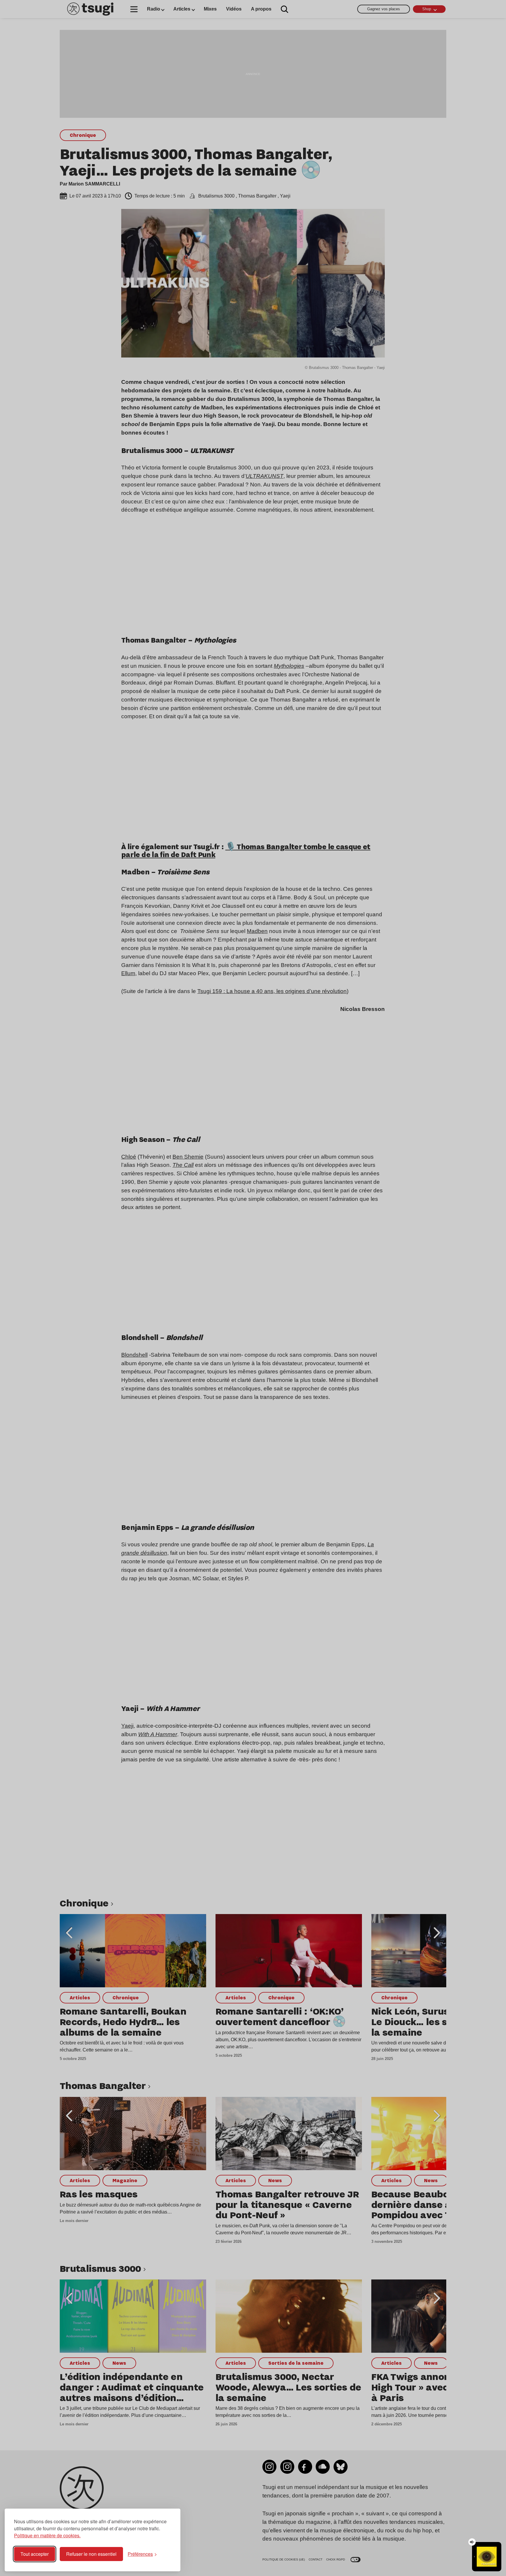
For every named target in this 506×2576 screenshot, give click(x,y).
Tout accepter (35, 2554)
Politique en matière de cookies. (47, 2535)
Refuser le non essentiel (91, 2554)
